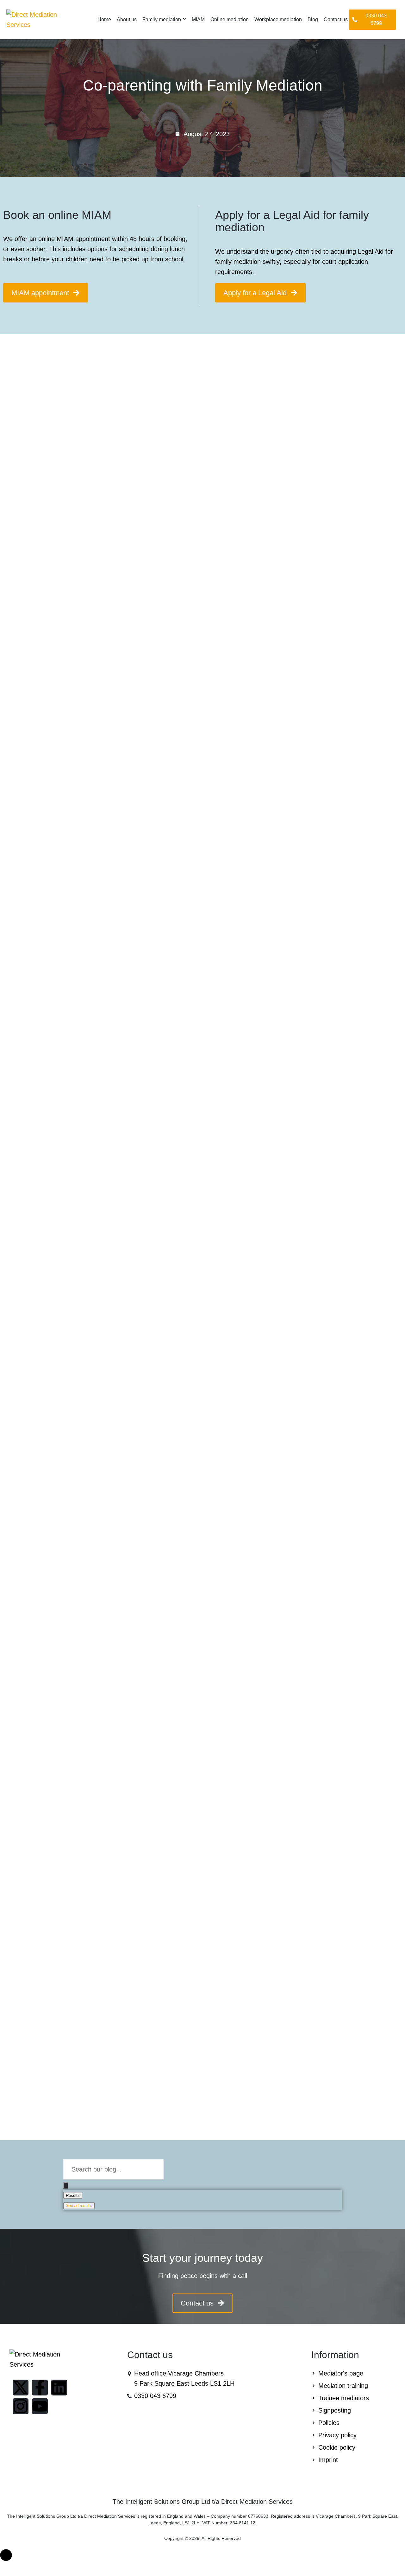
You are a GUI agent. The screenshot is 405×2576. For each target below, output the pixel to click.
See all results (79, 2206)
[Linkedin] (59, 2388)
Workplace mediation (278, 19)
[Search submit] (66, 2185)
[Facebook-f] (40, 2388)
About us (127, 19)
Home (104, 19)
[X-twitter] (21, 2388)
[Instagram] (21, 2406)
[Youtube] (40, 2406)
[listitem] (202, 2276)
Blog (313, 19)
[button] (373, 20)
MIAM (198, 19)
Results (73, 2195)
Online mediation (230, 19)
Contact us (336, 19)
